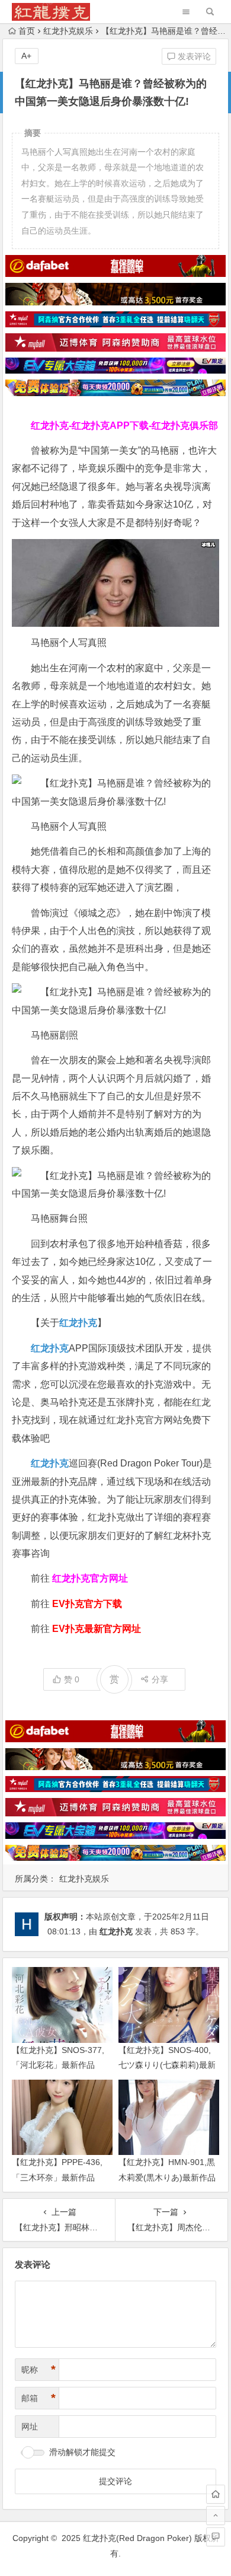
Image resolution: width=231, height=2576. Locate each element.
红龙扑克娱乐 (68, 31)
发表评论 (193, 56)
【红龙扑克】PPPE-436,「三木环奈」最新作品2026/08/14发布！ (57, 2177)
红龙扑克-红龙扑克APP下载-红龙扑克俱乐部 (124, 425)
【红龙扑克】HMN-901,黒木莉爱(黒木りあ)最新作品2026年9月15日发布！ (167, 2177)
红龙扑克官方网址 (90, 1578)
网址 (30, 2427)
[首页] (216, 2494)
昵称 (38, 2370)
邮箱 (38, 2398)
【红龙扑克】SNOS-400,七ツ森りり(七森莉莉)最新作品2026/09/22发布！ (167, 2065)
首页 (27, 31)
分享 (160, 1679)
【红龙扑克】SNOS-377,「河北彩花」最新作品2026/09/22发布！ (58, 2065)
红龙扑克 (50, 1463)
